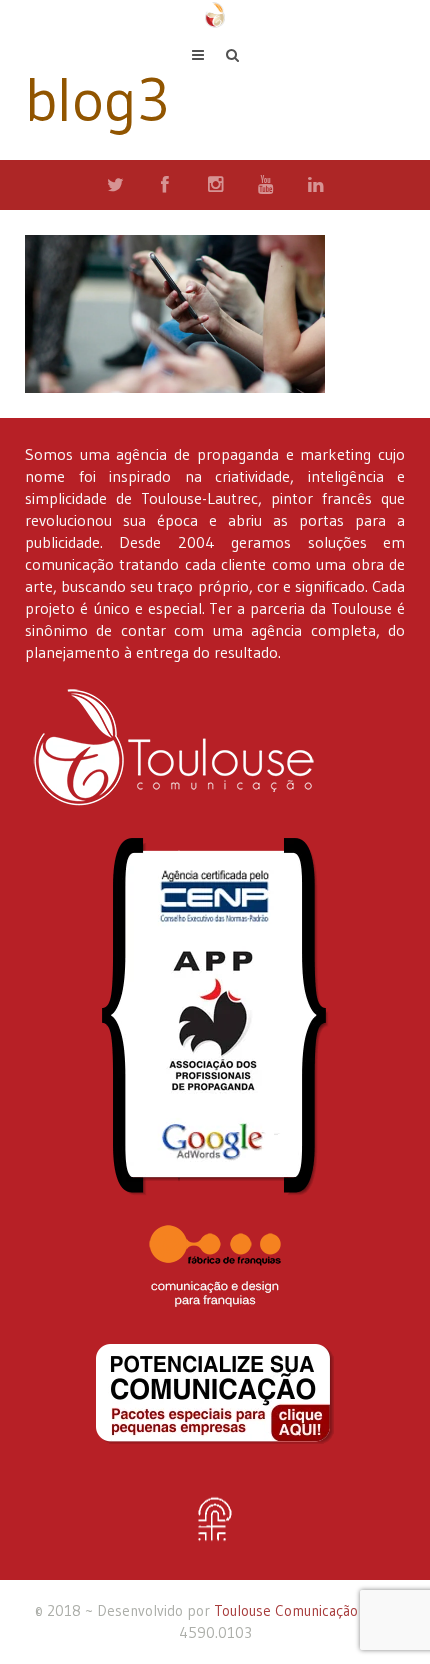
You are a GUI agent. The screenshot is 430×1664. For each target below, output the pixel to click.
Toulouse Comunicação (286, 1610)
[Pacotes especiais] (215, 1394)
